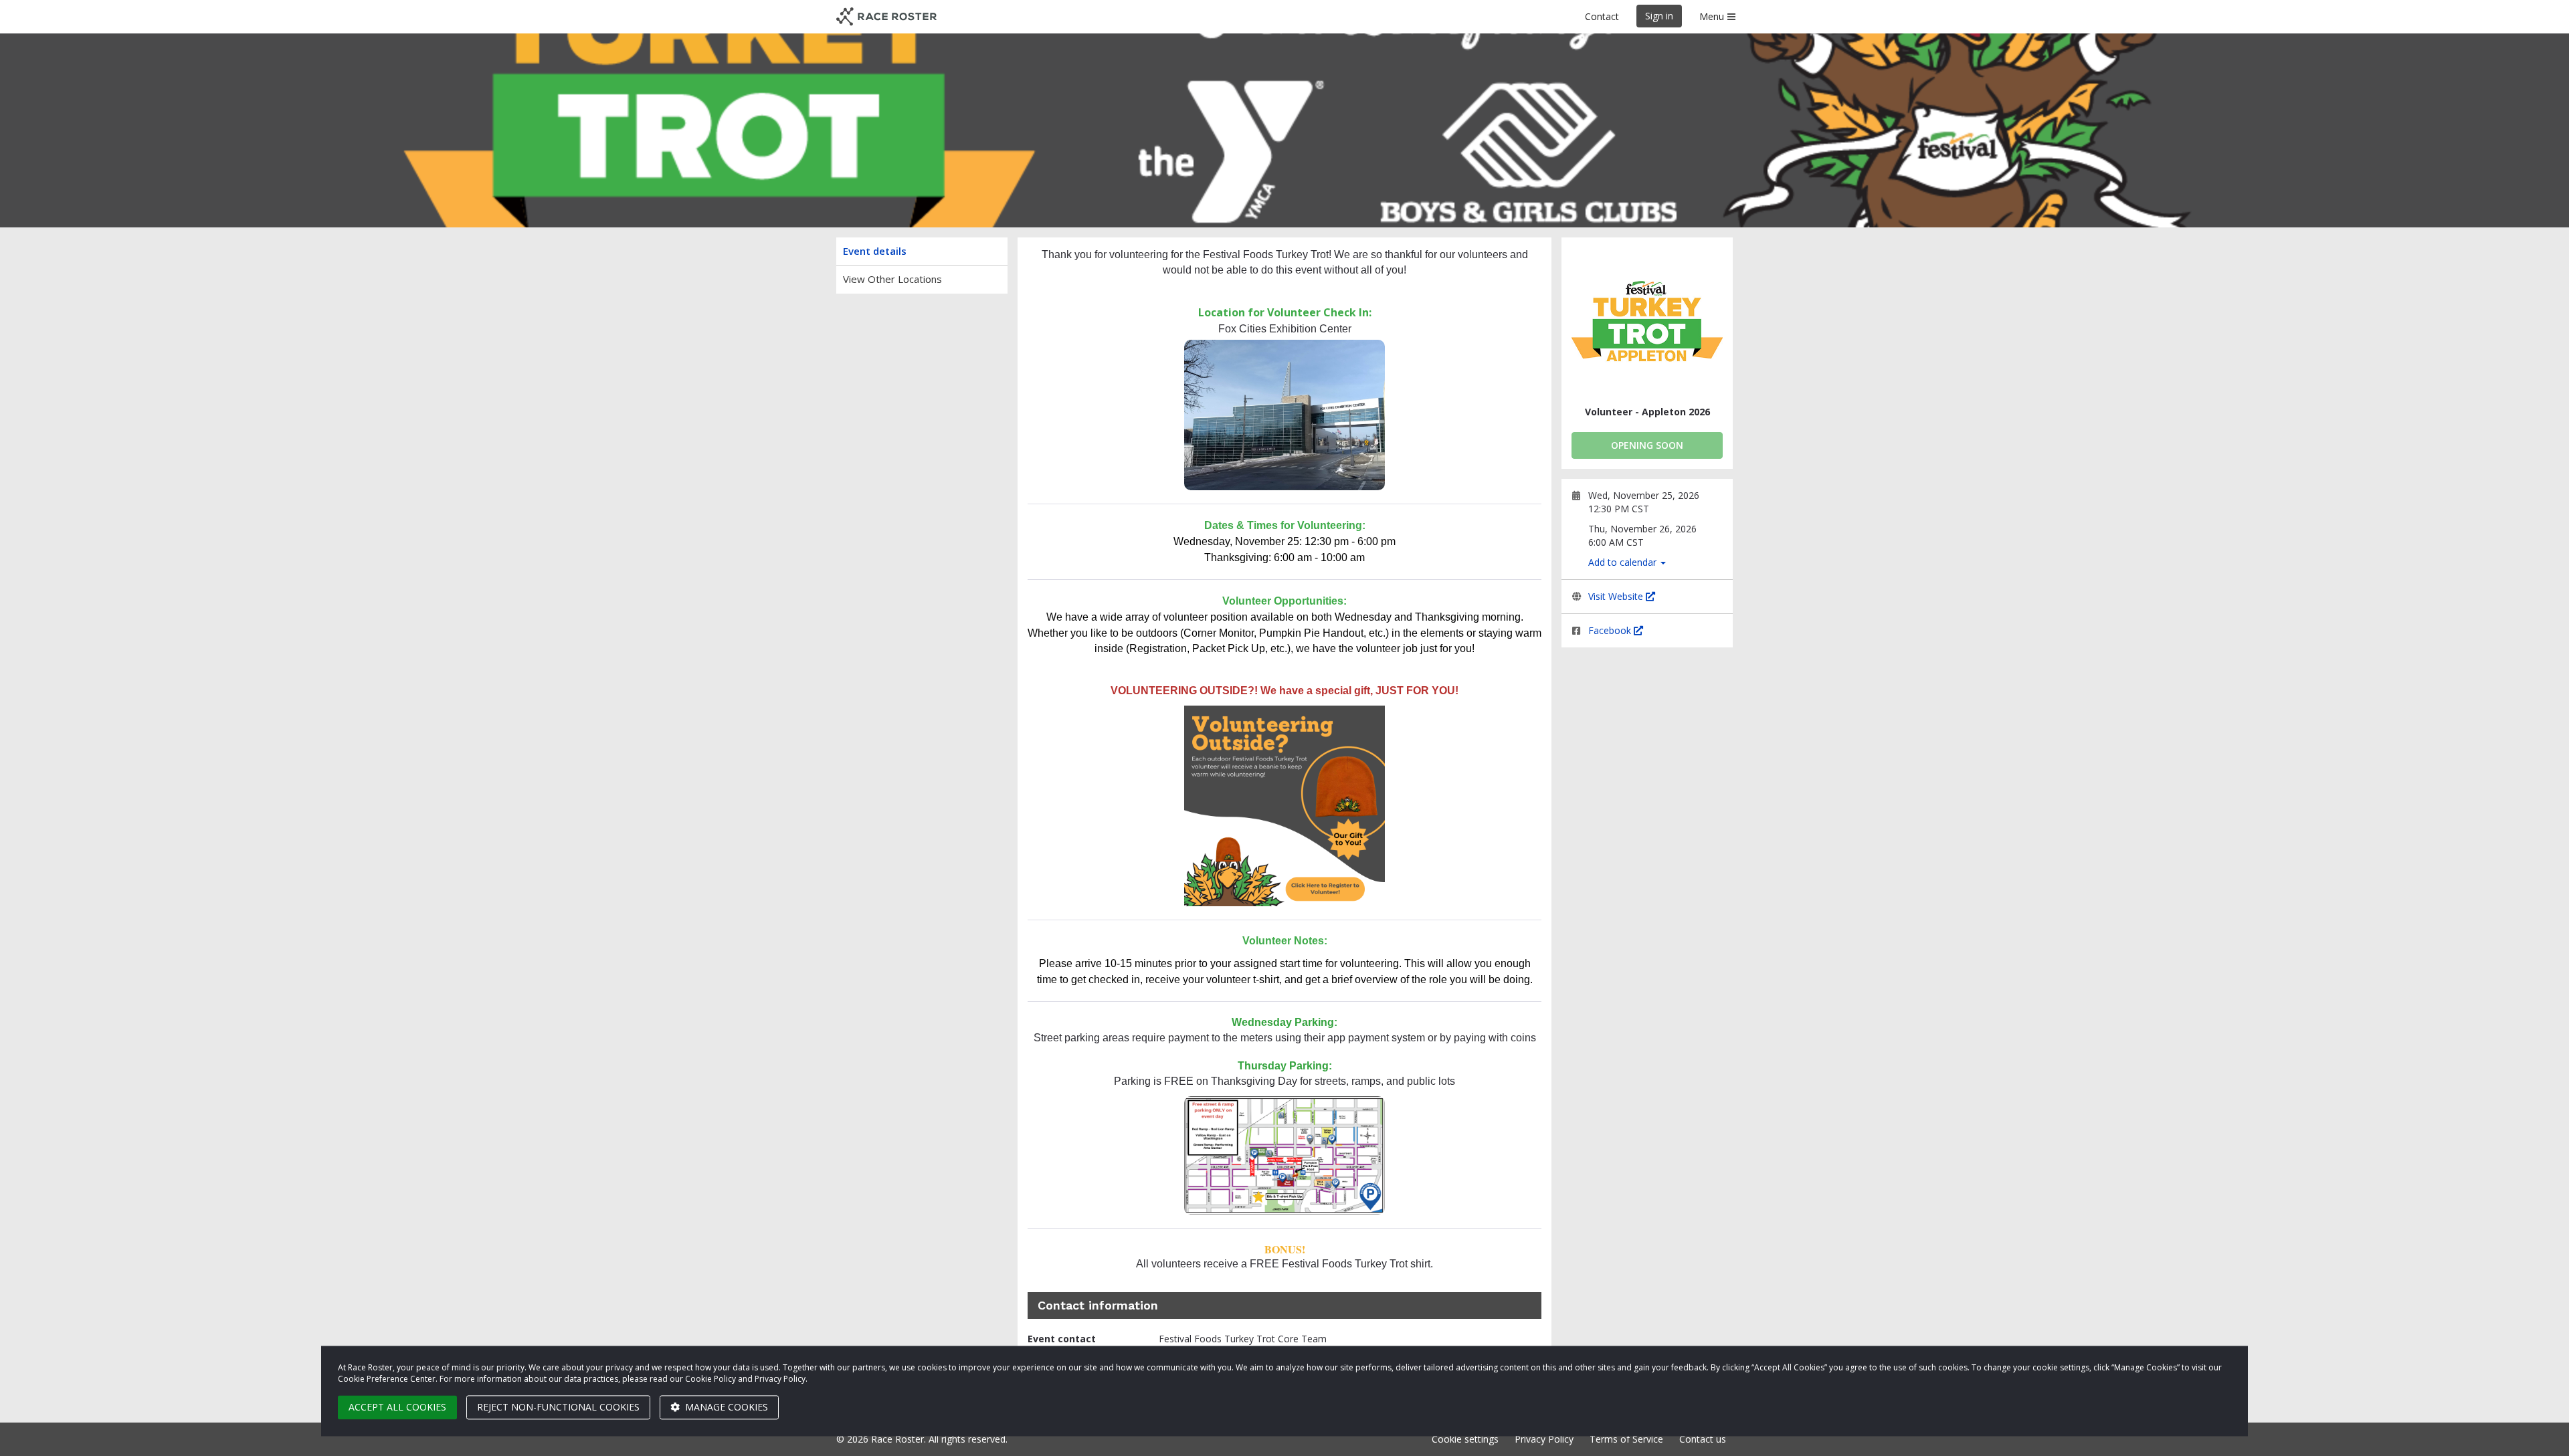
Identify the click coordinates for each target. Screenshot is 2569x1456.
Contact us (1703, 1439)
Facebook (1611, 630)
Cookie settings (1465, 1439)
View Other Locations (892, 279)
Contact (1602, 16)
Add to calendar (1624, 562)
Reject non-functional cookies (558, 1407)
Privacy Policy (1544, 1439)
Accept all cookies (397, 1407)
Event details (875, 251)
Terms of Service (1626, 1439)
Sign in (1659, 16)
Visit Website (1617, 596)
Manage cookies (725, 1407)
